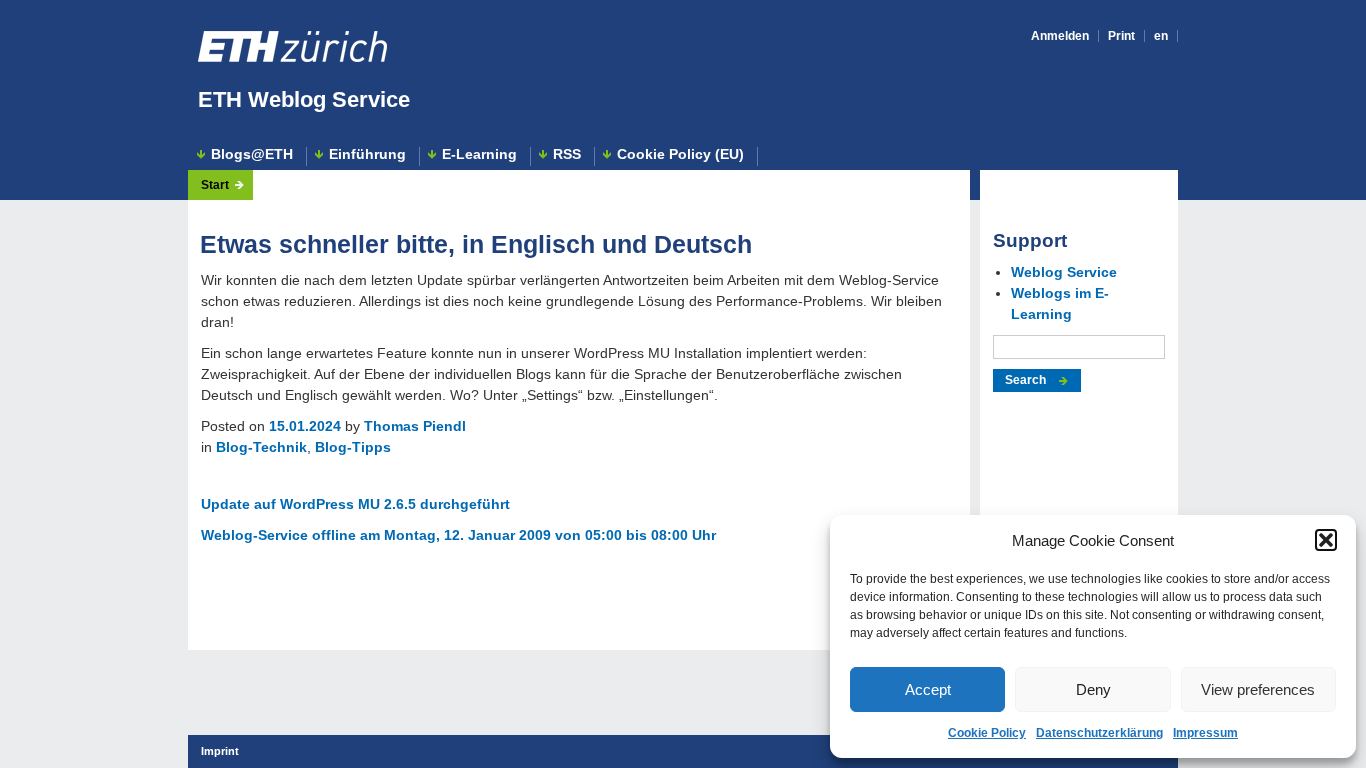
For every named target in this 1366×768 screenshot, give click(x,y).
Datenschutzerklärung (1099, 733)
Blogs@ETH (252, 154)
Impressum (1205, 733)
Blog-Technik (261, 447)
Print (1121, 36)
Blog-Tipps (353, 447)
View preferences (1258, 689)
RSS (567, 154)
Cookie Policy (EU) (680, 154)
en (1161, 36)
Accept (928, 689)
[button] (1326, 540)
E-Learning (479, 154)
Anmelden (1060, 36)
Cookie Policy (987, 733)
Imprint (220, 751)
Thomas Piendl (415, 426)
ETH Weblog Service (304, 99)
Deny (1093, 689)
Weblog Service (1064, 272)
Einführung (367, 154)
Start (215, 185)
